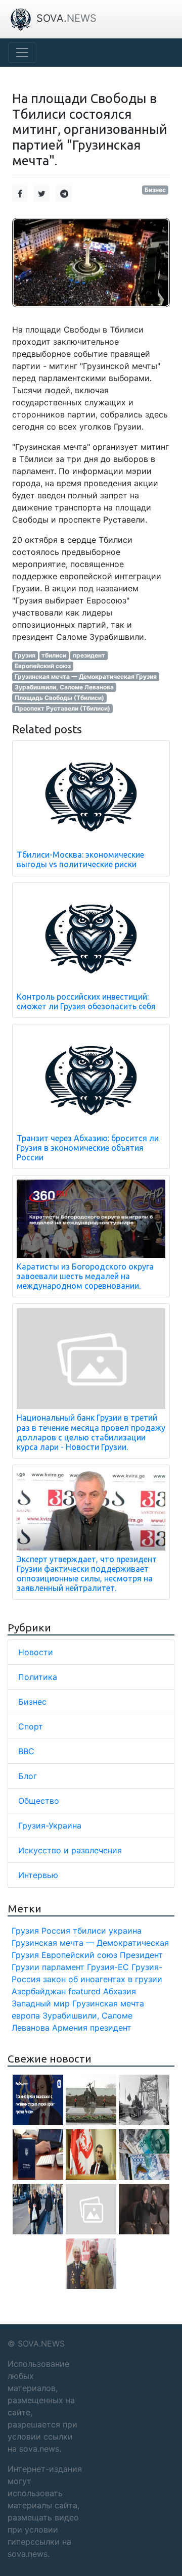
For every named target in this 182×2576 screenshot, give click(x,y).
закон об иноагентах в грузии (103, 1979)
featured (84, 1991)
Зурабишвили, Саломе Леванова (64, 687)
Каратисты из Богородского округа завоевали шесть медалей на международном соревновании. (85, 1276)
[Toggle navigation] (22, 53)
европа (26, 2016)
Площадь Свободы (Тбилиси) (59, 698)
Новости (36, 1652)
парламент (63, 1967)
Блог (28, 1776)
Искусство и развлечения (70, 1850)
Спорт (31, 1726)
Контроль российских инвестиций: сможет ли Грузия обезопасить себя (86, 1001)
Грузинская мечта (108, 2003)
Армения (70, 2028)
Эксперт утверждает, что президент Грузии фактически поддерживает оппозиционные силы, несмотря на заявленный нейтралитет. (87, 1574)
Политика (38, 1677)
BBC (26, 1751)
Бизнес (155, 190)
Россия (56, 1931)
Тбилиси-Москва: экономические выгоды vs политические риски (80, 859)
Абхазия (120, 1991)
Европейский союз (43, 666)
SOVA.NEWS (41, 2344)
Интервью (38, 1875)
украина (125, 1931)
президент (89, 655)
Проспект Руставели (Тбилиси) (62, 708)
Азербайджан (39, 1991)
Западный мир (41, 2003)
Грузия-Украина (50, 1825)
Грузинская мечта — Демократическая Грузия (86, 676)
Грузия (25, 655)
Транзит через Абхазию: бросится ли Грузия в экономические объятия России (88, 1148)
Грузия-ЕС (108, 1967)
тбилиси (54, 655)
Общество (39, 1801)
